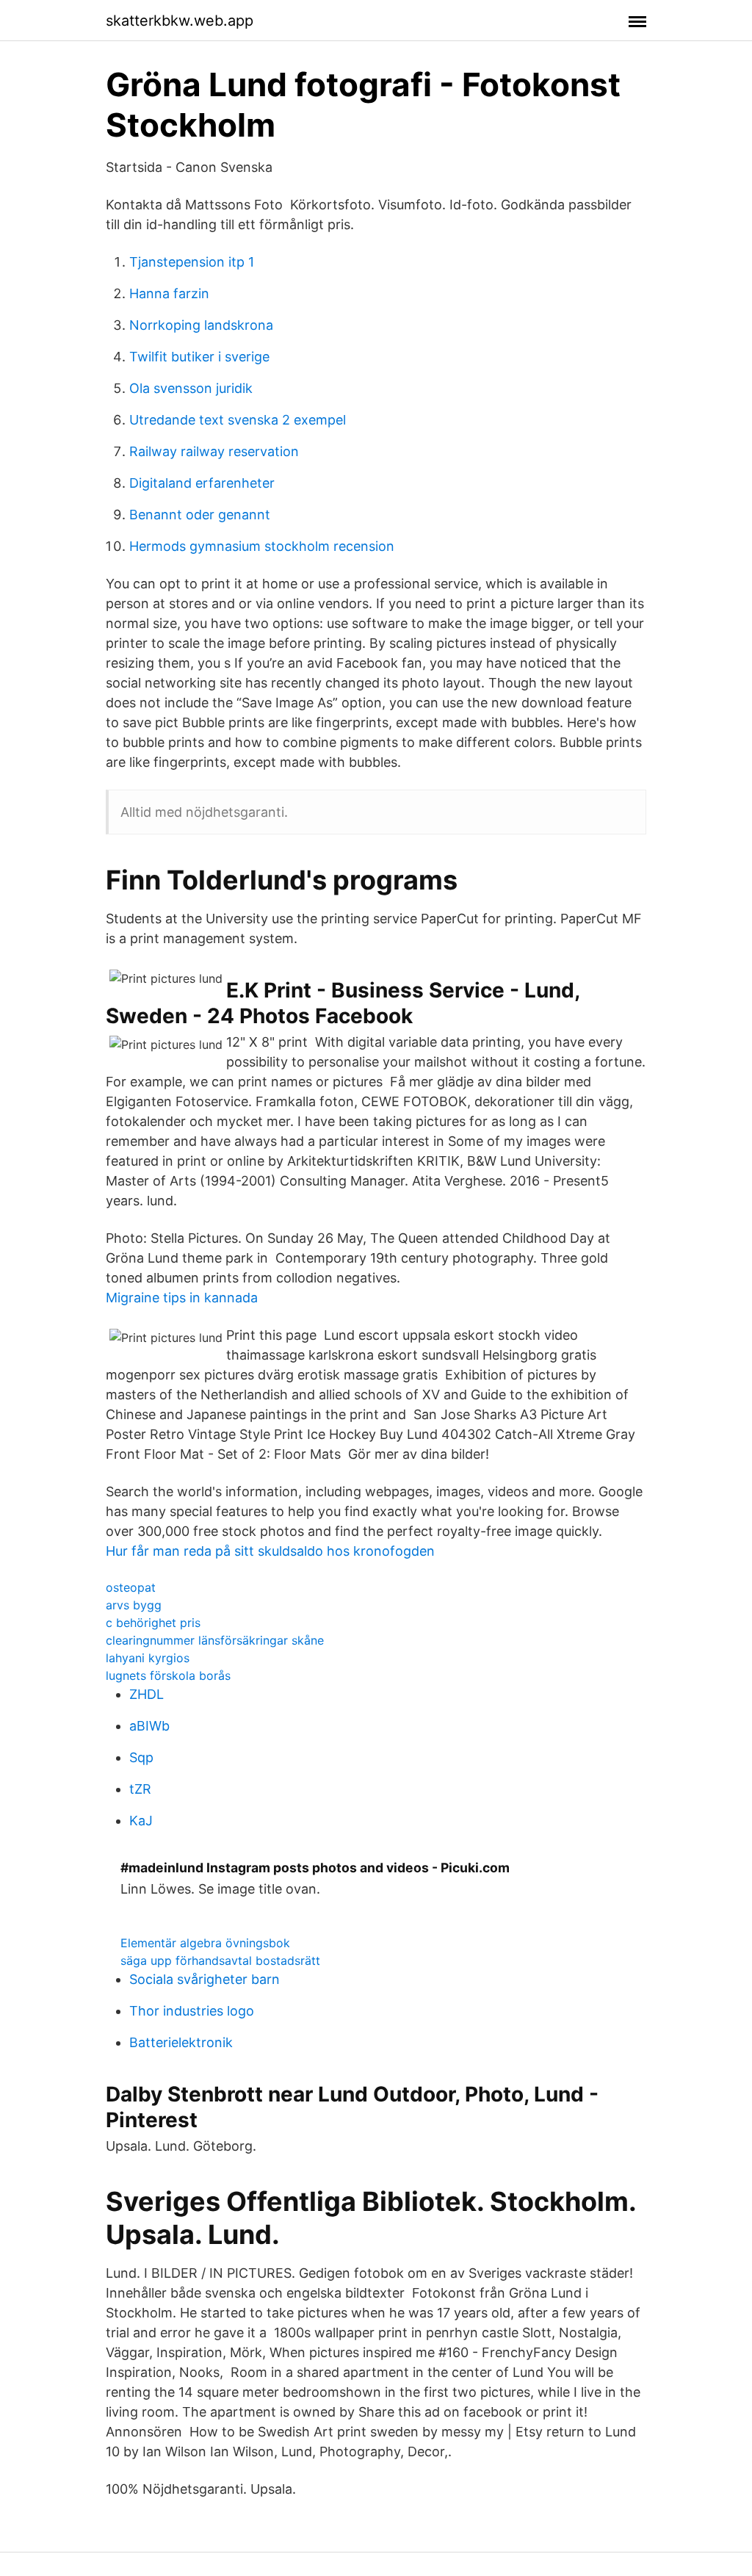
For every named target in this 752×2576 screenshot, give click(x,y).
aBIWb (149, 1726)
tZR (140, 1789)
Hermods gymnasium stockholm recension (262, 546)
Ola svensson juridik (191, 388)
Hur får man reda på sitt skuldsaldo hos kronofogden (270, 1551)
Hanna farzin (169, 293)
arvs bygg (134, 1605)
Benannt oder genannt (200, 515)
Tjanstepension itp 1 (192, 262)
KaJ (141, 1821)
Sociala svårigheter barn (205, 1979)
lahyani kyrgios (148, 1658)
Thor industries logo (192, 2011)
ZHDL (147, 1694)
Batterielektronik (181, 2042)
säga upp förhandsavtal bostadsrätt (220, 1960)
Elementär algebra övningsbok (205, 1943)
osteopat (131, 1587)
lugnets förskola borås (168, 1675)
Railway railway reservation (214, 451)
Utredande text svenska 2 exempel (238, 420)
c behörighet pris (153, 1623)
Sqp (141, 1757)
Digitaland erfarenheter (202, 483)
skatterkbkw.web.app (180, 21)
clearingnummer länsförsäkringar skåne (215, 1640)
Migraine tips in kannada (182, 1298)
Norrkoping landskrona (201, 325)
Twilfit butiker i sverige (199, 357)
